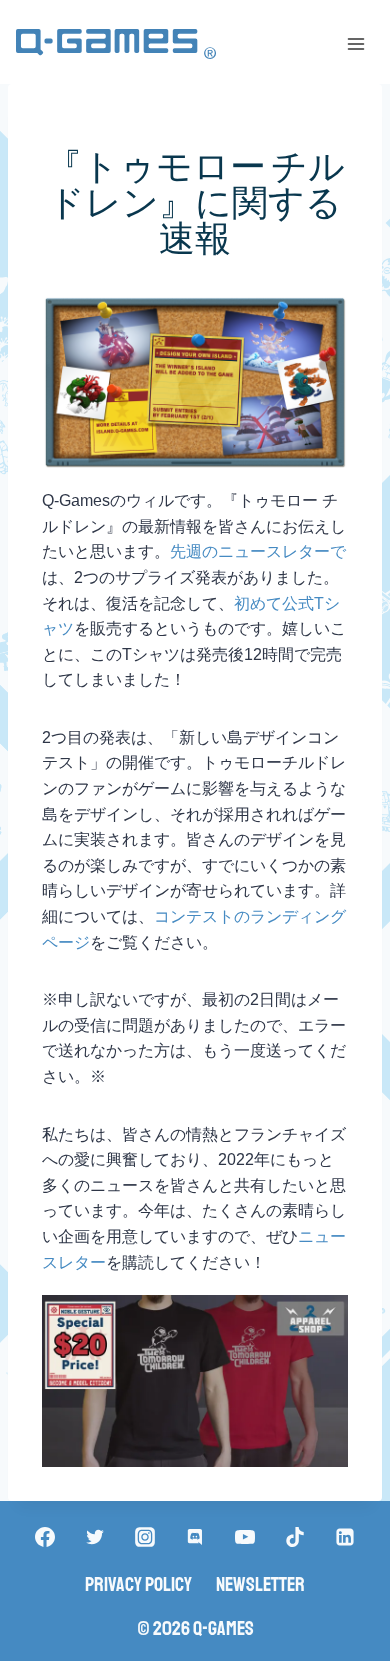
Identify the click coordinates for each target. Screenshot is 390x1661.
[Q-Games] (116, 44)
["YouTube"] (245, 1537)
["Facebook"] (45, 1537)
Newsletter (260, 1584)
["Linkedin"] (345, 1537)
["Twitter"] (95, 1537)
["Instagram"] (145, 1537)
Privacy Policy (138, 1584)
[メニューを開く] (355, 43)
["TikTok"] (295, 1537)
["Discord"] (195, 1537)
